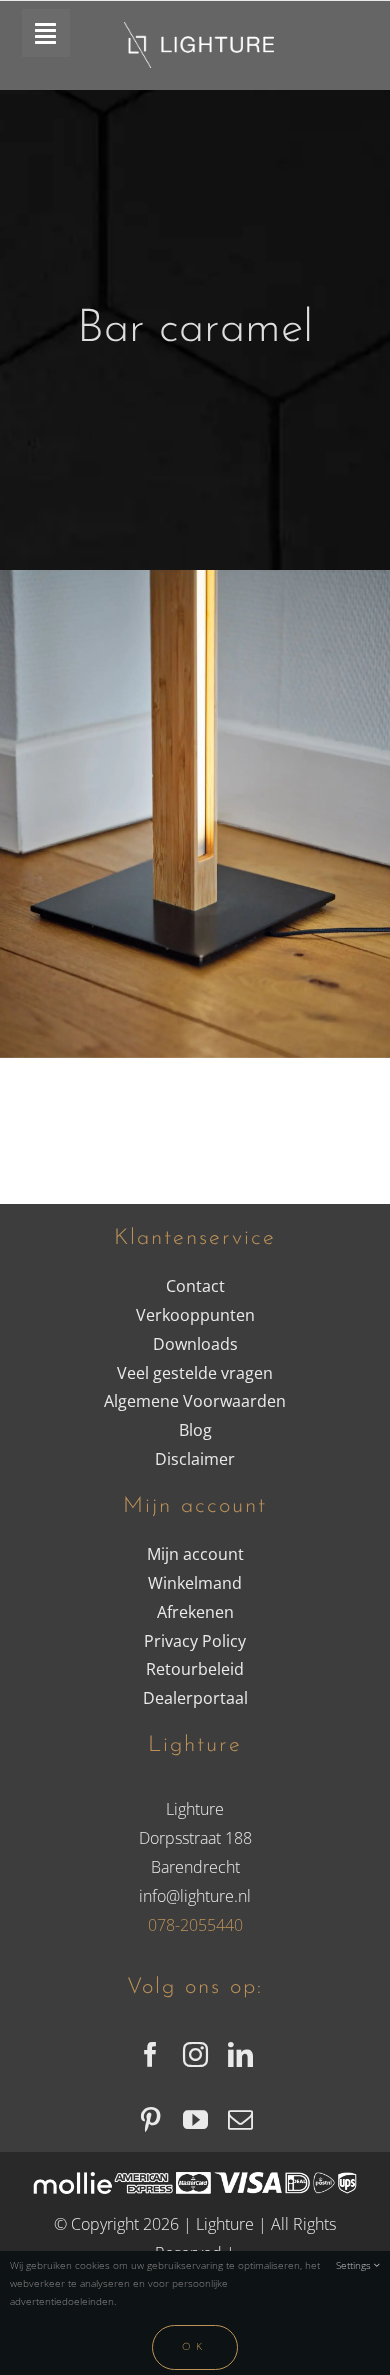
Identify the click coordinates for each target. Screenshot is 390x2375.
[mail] (240, 2119)
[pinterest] (150, 2119)
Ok (195, 2347)
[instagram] (195, 2054)
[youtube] (195, 2119)
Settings (355, 2265)
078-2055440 (195, 1925)
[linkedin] (240, 2054)
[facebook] (150, 2054)
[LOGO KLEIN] (199, 30)
